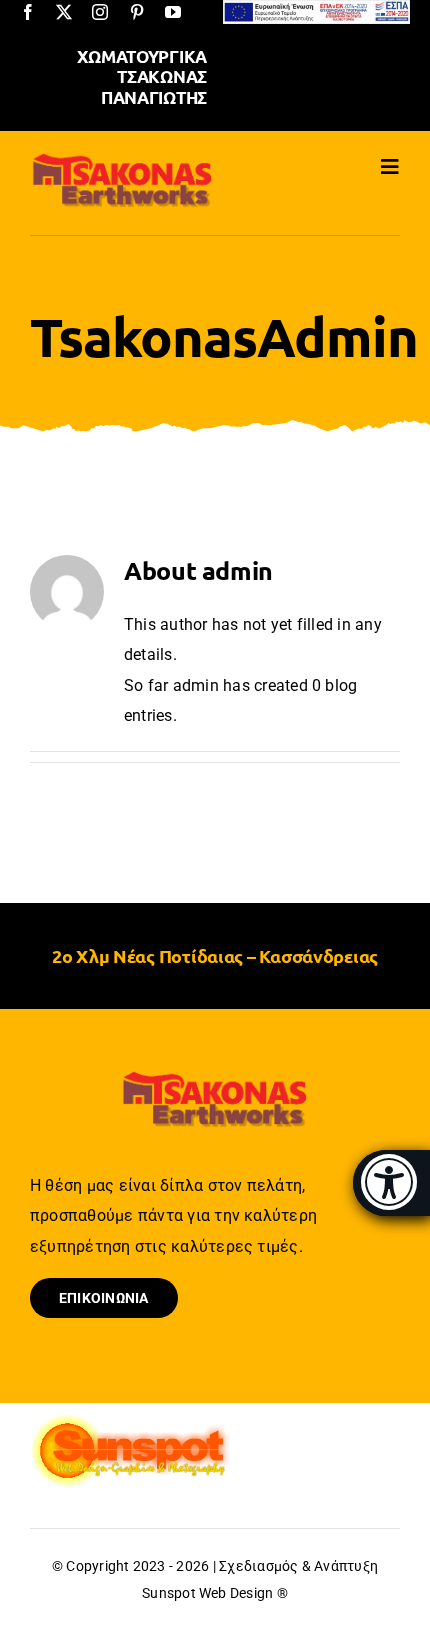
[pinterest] (137, 12)
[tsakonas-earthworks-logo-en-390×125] (122, 158)
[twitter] (64, 12)
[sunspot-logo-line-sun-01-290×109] (130, 1420)
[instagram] (100, 12)
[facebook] (28, 12)
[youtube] (173, 12)
